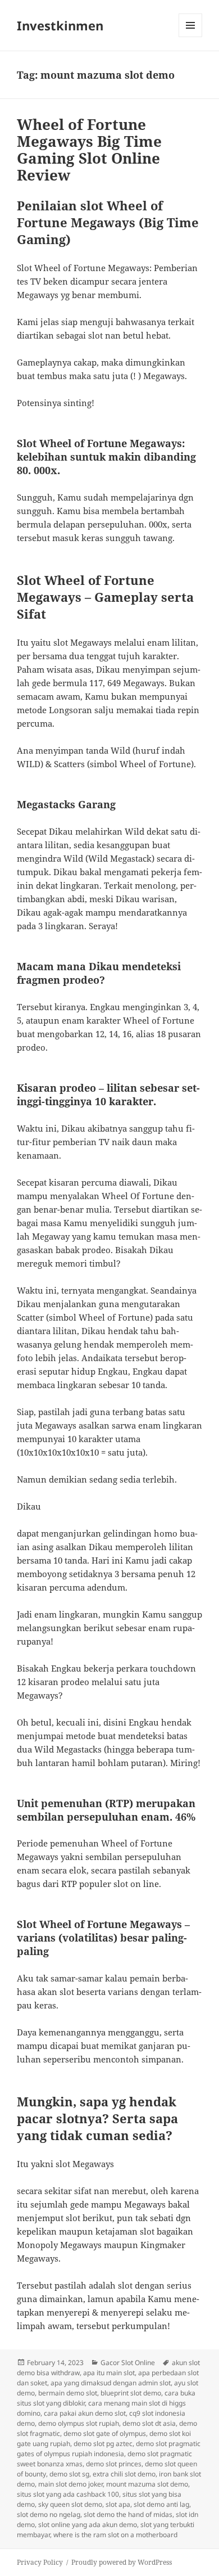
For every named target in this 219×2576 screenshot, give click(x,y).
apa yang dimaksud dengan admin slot (111, 2383)
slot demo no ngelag (49, 2514)
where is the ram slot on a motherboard (115, 2535)
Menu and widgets (191, 37)
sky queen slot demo (70, 2504)
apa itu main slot (109, 2373)
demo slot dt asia (149, 2423)
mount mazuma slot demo (147, 2484)
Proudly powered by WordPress (122, 2562)
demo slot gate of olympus (105, 2433)
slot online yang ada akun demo (88, 2525)
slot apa (118, 2504)
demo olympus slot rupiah (79, 2423)
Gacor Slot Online (128, 2363)
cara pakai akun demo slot (85, 2413)
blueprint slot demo (131, 2393)
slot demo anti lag (161, 2504)
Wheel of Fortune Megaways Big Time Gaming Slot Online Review (89, 150)
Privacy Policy (40, 2562)
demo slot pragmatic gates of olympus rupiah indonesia (109, 2449)
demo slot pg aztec (103, 2444)
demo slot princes (114, 2464)
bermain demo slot (68, 2393)
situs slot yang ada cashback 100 (68, 2494)
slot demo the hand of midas (128, 2514)
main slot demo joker (70, 2484)
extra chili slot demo (124, 2474)
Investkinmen (60, 25)
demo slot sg (69, 2474)
